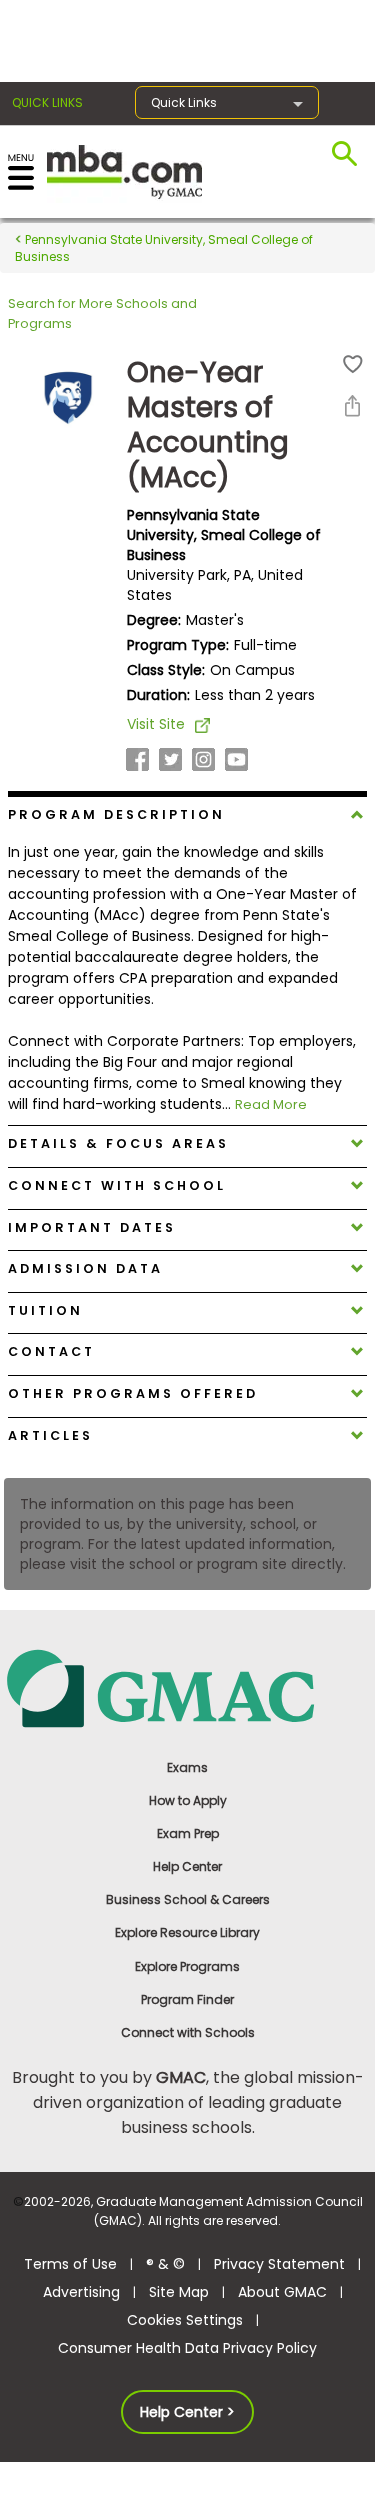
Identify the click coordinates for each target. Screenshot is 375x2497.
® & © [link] (165, 2264)
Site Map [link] (179, 2292)
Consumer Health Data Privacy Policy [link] (187, 2348)
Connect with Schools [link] (188, 2032)
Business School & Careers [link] (188, 1899)
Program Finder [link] (187, 1999)
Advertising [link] (81, 2292)
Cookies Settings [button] (185, 2320)
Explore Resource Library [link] (187, 1932)
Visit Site (156, 724)
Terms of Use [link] (70, 2264)
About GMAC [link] (282, 2292)
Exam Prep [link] (188, 1833)
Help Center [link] (187, 1866)
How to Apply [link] (188, 1800)
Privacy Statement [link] (279, 2264)
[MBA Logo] (124, 170)
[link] (187, 1687)
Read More (271, 1104)
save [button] (353, 364)
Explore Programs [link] (187, 1966)
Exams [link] (187, 1767)
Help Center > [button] (187, 2412)
